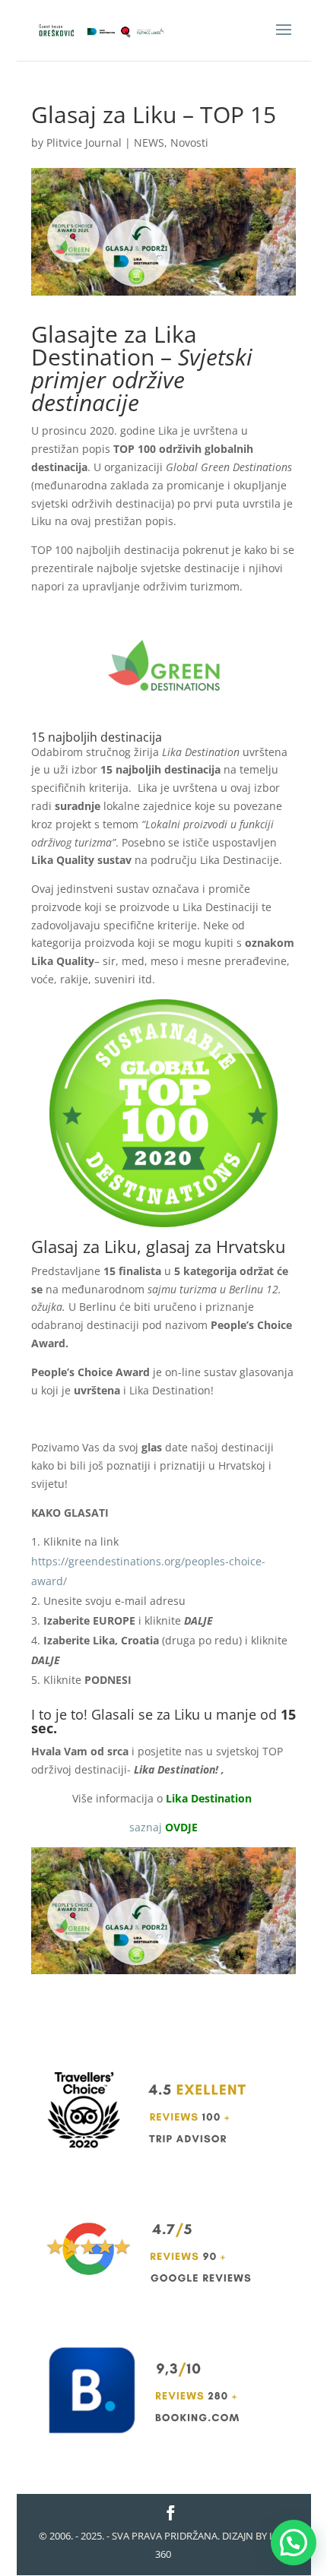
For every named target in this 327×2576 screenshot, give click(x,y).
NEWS (149, 142)
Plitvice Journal (84, 142)
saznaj (163, 1827)
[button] (294, 2543)
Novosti (189, 142)
